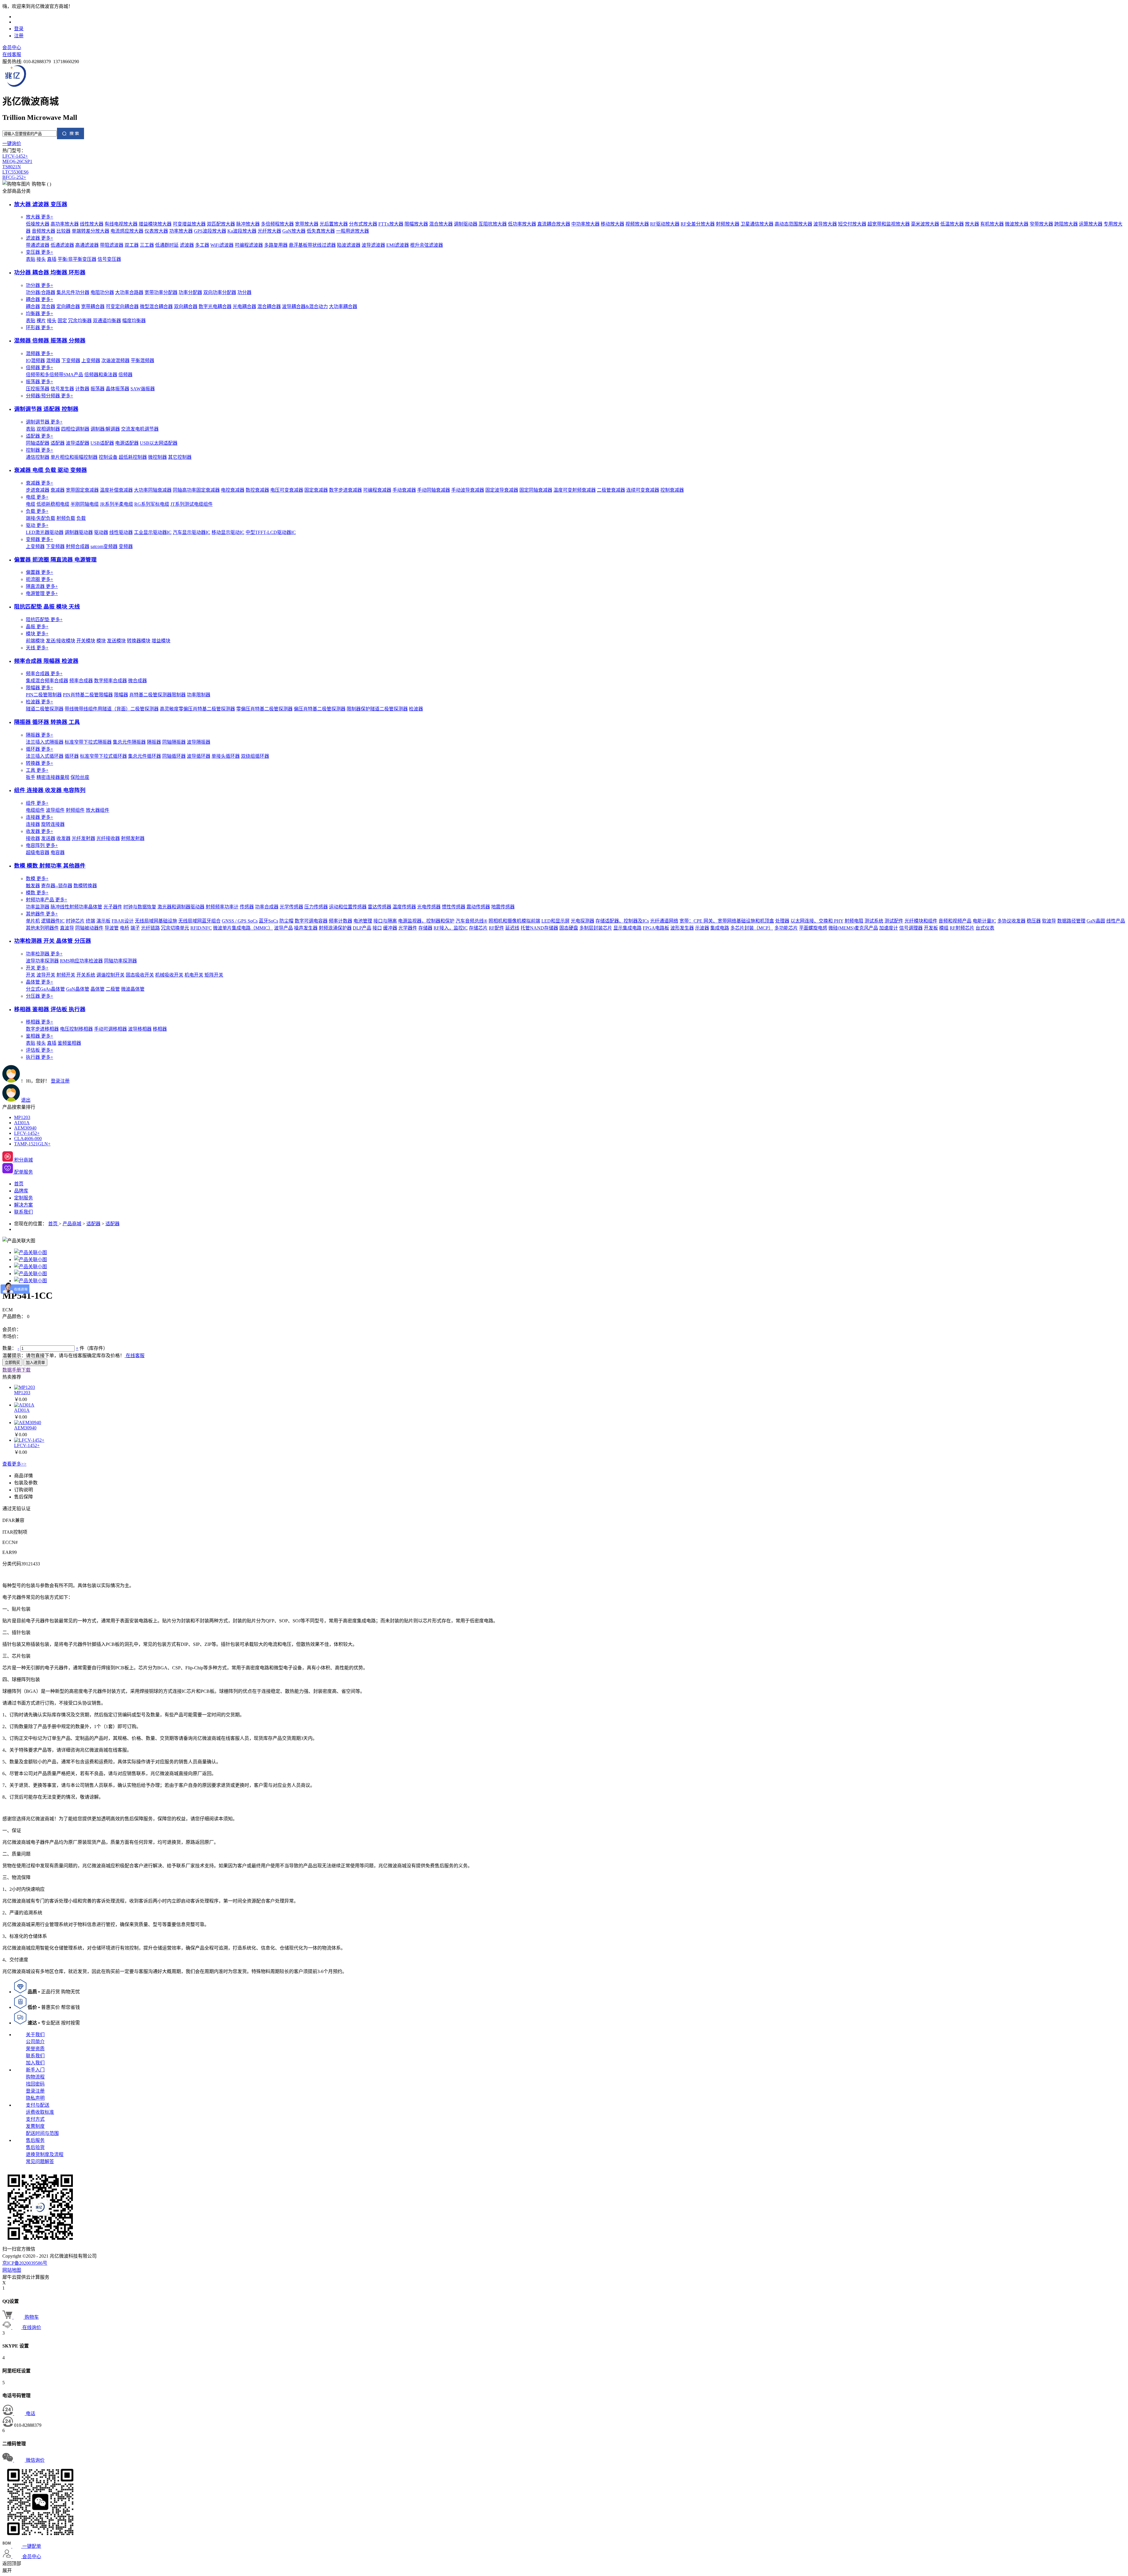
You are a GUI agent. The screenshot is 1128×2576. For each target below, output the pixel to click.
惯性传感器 (454, 907)
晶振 (37, 627)
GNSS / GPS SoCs (240, 921)
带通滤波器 (38, 245)
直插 (52, 259)
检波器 (40, 702)
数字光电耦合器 (215, 306)
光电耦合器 (244, 306)
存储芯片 (478, 928)
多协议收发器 (1011, 921)
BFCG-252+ (14, 177)
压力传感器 (316, 907)
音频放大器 (43, 231)
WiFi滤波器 (222, 245)
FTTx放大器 (391, 224)
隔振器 (40, 735)
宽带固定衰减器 (82, 490)
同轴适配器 (38, 443)
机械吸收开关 (169, 975)
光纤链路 (150, 928)
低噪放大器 (38, 224)
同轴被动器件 (89, 928)
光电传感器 (429, 907)
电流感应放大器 (127, 231)
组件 (37, 803)
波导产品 (283, 928)
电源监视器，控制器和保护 (426, 921)
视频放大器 (637, 224)
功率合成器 (267, 907)
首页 (19, 1184)
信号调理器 (911, 928)
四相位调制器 (75, 429)
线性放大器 (92, 224)
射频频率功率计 (222, 907)
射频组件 (75, 810)
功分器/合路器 (41, 292)
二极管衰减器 (611, 490)
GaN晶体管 (78, 989)
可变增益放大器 (189, 224)
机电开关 (194, 975)
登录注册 (35, 2091)
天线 (37, 648)
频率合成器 (44, 674)
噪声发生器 (306, 928)
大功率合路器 (129, 292)
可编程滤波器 (249, 245)
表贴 (31, 259)
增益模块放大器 (155, 224)
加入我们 (35, 2063)
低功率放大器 (522, 224)
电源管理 (42, 593)
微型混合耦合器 (156, 306)
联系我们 (35, 2056)
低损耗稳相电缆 (53, 504)
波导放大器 (825, 224)
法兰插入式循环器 (45, 756)
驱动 (37, 525)
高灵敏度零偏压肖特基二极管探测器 (197, 709)
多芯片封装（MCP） (752, 928)
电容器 (58, 852)
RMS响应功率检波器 (81, 961)
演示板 (103, 921)
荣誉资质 (35, 2049)
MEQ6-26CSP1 (17, 161)
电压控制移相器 (76, 1029)
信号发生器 (62, 389)
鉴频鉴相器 (69, 1043)
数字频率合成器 (110, 681)
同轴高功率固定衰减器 (196, 490)
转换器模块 (139, 641)
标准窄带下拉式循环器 (103, 756)
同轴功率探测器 (120, 961)
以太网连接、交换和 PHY (817, 921)
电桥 (125, 928)
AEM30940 (25, 1128)
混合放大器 (441, 224)
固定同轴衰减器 (536, 490)
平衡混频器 (142, 361)
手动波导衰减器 (468, 490)
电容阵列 (42, 845)
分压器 (40, 996)
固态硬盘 (569, 928)
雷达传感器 (380, 907)
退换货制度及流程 (45, 2154)
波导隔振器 (199, 742)
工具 (37, 770)
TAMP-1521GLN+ (32, 1144)
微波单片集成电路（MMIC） (243, 928)
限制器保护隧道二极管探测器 (377, 709)
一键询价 (12, 143)
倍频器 (40, 368)
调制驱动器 (466, 224)
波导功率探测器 (42, 961)
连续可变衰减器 (643, 490)
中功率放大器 (585, 224)
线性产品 (1116, 921)
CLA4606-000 (28, 1139)
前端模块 (35, 641)
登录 (19, 29)
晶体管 (40, 982)
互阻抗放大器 (493, 224)
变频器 (40, 539)
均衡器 (40, 314)
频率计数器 (340, 921)
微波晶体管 (133, 989)
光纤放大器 (269, 231)
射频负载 (66, 518)
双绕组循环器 (255, 756)
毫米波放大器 (925, 224)
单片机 (33, 921)
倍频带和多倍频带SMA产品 (54, 375)
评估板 (40, 1050)
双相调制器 (48, 429)
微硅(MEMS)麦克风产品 (853, 928)
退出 (26, 1100)
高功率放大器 (65, 224)
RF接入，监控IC (451, 928)
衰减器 (40, 483)
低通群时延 (167, 245)
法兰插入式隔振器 (45, 742)
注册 (19, 36)
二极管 (113, 989)
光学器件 (408, 928)
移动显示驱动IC (228, 532)
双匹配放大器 (221, 224)
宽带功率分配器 (161, 292)
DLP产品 (362, 928)
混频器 (40, 353)
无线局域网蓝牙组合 (199, 921)
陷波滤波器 (349, 245)
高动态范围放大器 (793, 224)
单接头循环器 (226, 756)
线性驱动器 (121, 532)
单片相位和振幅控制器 (74, 457)
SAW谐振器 (143, 389)
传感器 (247, 907)
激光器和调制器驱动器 (181, 907)
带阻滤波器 (112, 245)
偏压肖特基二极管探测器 (320, 709)
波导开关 (46, 975)
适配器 (40, 436)
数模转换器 (85, 886)
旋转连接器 (53, 824)
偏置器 (40, 572)
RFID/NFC (201, 928)
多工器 (202, 245)
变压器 (40, 252)
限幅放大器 (416, 224)
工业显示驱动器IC (153, 532)
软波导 (1049, 921)
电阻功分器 (102, 292)
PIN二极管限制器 (44, 695)
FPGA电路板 (656, 928)
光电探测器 (583, 921)
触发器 (33, 886)
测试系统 (874, 921)
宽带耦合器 (93, 306)
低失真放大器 (321, 231)
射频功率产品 (47, 900)
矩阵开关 (214, 975)
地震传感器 (503, 907)
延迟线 (512, 928)
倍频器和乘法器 (101, 375)
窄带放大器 (1041, 224)
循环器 (40, 749)
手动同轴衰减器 (434, 490)
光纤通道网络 (664, 921)
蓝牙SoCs (268, 921)
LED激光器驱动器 (45, 532)
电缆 (37, 497)
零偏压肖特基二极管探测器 (264, 709)
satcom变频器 (104, 546)
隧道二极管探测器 (45, 709)
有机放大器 (992, 224)
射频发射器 (133, 838)
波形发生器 (682, 928)
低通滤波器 (62, 245)
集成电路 (720, 928)
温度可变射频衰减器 (575, 490)
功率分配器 (190, 292)
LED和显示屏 (555, 921)
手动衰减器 (404, 490)
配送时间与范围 (42, 2133)
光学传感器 (291, 907)
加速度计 (889, 928)
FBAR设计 (123, 921)
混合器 (48, 306)
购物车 (39, 184)
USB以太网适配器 (159, 443)
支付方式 (35, 2119)
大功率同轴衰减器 (153, 490)
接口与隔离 (385, 921)
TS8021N (12, 167)
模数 (37, 893)
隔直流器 (42, 586)
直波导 (67, 928)
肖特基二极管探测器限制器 (157, 695)
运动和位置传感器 (348, 907)
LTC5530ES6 (15, 172)
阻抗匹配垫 (44, 620)
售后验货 (35, 2147)
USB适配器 (102, 443)
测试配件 (894, 921)
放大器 (40, 217)
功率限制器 (199, 695)
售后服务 (35, 2140)
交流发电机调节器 (140, 429)
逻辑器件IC (53, 921)
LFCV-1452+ (15, 156)
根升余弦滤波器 (427, 245)
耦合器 (40, 299)
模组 (944, 928)
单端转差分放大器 (90, 231)
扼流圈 (40, 579)
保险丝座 (80, 777)
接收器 (33, 838)
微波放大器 (1017, 224)
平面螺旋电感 (813, 928)
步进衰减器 (38, 490)
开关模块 (86, 641)
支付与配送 (38, 2105)
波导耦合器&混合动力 (305, 306)
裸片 (41, 321)
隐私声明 (35, 2098)
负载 (37, 511)
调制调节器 (44, 422)
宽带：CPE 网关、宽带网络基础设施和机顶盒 (727, 921)
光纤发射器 (83, 838)
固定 (62, 321)
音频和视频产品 (955, 921)
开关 (37, 968)
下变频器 (71, 361)
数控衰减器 (257, 490)
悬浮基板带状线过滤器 (312, 245)
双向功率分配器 (220, 292)
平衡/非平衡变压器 (77, 259)
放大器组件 (98, 810)
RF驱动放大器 (665, 224)
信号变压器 (109, 259)
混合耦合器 (269, 306)
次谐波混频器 (115, 361)
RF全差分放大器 (698, 224)
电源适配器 (127, 443)
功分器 (40, 285)
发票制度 (35, 2126)
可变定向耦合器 (122, 306)
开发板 (931, 928)
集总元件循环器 (145, 756)
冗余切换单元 (175, 928)
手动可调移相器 (110, 1029)
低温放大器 (952, 224)
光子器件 (113, 907)
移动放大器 (612, 224)
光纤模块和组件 (921, 921)
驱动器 (101, 532)
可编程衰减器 (377, 490)
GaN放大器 (294, 231)
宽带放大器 (307, 224)
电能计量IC (984, 921)
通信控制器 (38, 457)
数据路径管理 (1071, 921)
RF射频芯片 (962, 928)
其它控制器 (180, 457)
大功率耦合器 (343, 306)
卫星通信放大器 (757, 224)
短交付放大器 (852, 224)
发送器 (48, 838)
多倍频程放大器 (277, 224)
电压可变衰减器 (287, 490)
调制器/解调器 (105, 429)
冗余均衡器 (80, 321)
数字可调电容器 (311, 921)
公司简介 (35, 2042)
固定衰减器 (316, 490)
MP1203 (22, 1117)
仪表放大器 (156, 231)
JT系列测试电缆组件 (192, 504)
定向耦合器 (68, 306)
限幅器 (40, 688)
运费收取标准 (40, 2112)
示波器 (702, 928)
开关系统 (86, 975)
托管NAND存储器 (539, 928)
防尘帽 (286, 921)
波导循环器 (199, 756)
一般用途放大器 (352, 231)
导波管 (112, 928)
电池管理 (363, 921)
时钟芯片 (75, 921)
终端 (90, 921)
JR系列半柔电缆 (116, 504)
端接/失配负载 (41, 518)
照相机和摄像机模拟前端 (514, 921)
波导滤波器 (373, 245)
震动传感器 (478, 907)
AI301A (22, 1123)
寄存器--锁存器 (57, 886)
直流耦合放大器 (554, 224)
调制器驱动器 (79, 532)
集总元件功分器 (73, 292)
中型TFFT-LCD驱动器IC (271, 532)
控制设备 (108, 457)
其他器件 (42, 914)
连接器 (40, 817)
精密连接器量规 (53, 777)
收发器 (40, 831)
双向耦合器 (186, 306)
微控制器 (157, 457)
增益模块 (161, 641)
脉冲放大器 (248, 224)
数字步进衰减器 (345, 490)
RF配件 (496, 928)
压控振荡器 (38, 389)
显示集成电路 (627, 928)
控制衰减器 (672, 490)
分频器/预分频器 (49, 396)
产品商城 (72, 1224)
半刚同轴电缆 (85, 504)
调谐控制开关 (110, 975)
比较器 (63, 231)
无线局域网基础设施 (156, 921)
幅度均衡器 (134, 321)
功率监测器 (38, 907)
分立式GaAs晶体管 (45, 989)
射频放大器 (728, 224)
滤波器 (40, 238)
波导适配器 (78, 443)
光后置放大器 (334, 224)
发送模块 (116, 641)
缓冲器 (390, 928)
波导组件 (55, 810)
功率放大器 (181, 231)
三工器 (147, 245)
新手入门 (35, 2070)
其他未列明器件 (42, 928)
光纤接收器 (108, 838)
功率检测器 (44, 954)
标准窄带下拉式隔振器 (88, 742)
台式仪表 (985, 928)
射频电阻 (854, 921)
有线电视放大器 (121, 224)
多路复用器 (276, 245)
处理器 (782, 921)
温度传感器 (404, 907)
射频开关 (66, 975)
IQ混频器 (35, 361)
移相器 (40, 1022)
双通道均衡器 (107, 321)
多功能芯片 (786, 928)
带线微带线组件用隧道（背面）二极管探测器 (112, 709)
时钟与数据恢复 (140, 907)
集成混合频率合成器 (47, 681)
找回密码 (35, 2084)
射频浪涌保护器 (335, 928)
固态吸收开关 (140, 975)
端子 (135, 928)
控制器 (40, 450)
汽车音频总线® (471, 921)
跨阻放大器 (1066, 224)
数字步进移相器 (42, 1029)
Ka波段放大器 (242, 231)
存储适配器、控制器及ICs (622, 921)
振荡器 (40, 382)
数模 (37, 879)
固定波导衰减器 (502, 490)
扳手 (31, 777)
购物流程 (35, 2077)
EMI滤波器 (398, 245)
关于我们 (35, 2035)
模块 (37, 634)
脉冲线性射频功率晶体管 (76, 907)
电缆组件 (35, 810)
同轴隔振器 (174, 742)
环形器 (40, 328)
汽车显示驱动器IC (192, 532)
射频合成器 (78, 546)
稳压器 (1034, 921)
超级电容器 (38, 852)
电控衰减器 (233, 490)
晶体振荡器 (117, 389)
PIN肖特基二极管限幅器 (88, 695)
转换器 (40, 763)
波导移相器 (140, 1029)
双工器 (132, 245)
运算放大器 (1091, 224)
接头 (41, 259)
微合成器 (137, 681)
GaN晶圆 (1096, 921)
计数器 (82, 389)
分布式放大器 (363, 224)
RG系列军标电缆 (152, 504)
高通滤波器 (87, 245)
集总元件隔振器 (129, 742)
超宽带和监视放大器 (889, 224)
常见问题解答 (40, 2161)
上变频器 (91, 361)
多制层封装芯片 (596, 928)
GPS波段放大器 (210, 231)
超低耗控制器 (133, 457)
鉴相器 (40, 1036)
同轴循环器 (174, 756)
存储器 (425, 928)
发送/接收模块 (61, 641)
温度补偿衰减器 (116, 490)
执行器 (40, 1057)
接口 (377, 928)
